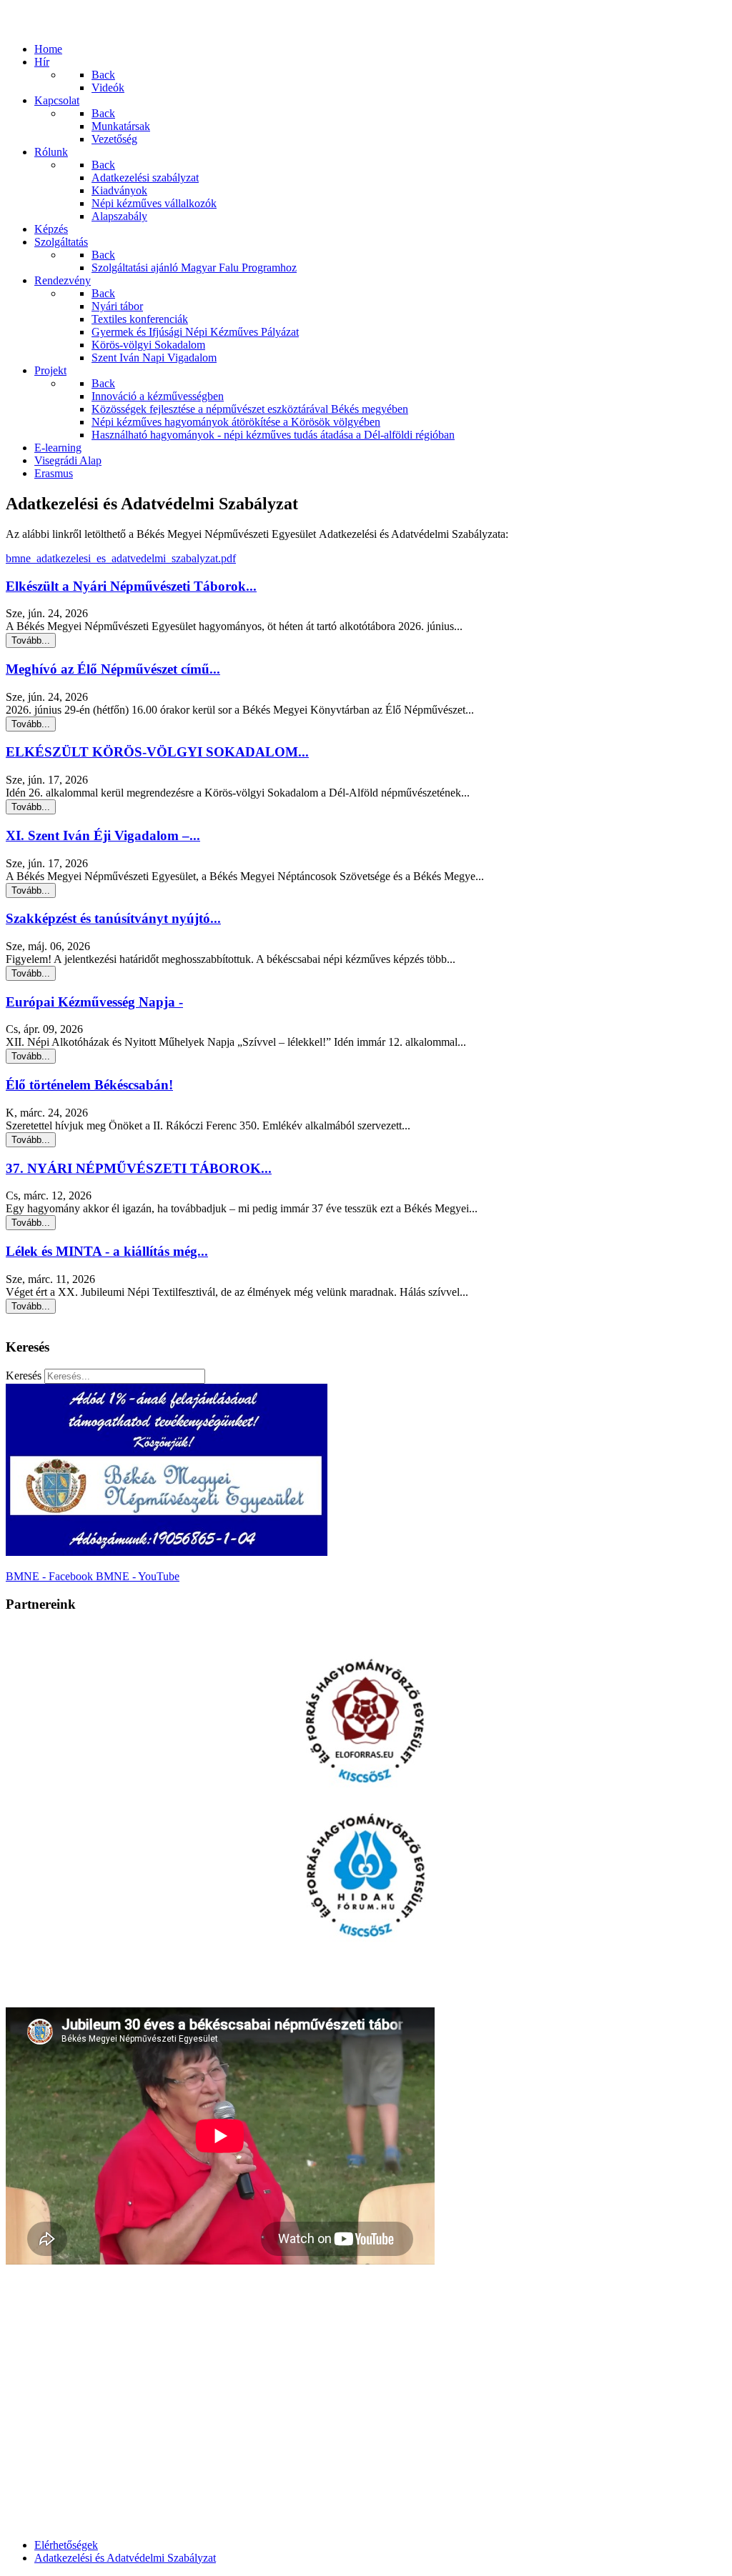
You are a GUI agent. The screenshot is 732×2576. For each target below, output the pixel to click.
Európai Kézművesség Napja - (94, 1002)
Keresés (24, 1376)
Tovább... (31, 640)
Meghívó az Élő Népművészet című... (113, 669)
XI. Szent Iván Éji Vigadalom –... (103, 835)
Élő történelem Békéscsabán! (89, 1085)
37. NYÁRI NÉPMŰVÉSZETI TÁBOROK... (139, 1168)
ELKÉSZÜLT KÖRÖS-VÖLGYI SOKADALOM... (157, 752)
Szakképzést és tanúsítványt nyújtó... (113, 918)
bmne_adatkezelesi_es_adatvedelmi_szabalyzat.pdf (121, 558)
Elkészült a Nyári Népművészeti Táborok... (131, 586)
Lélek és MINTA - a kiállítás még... (107, 1251)
